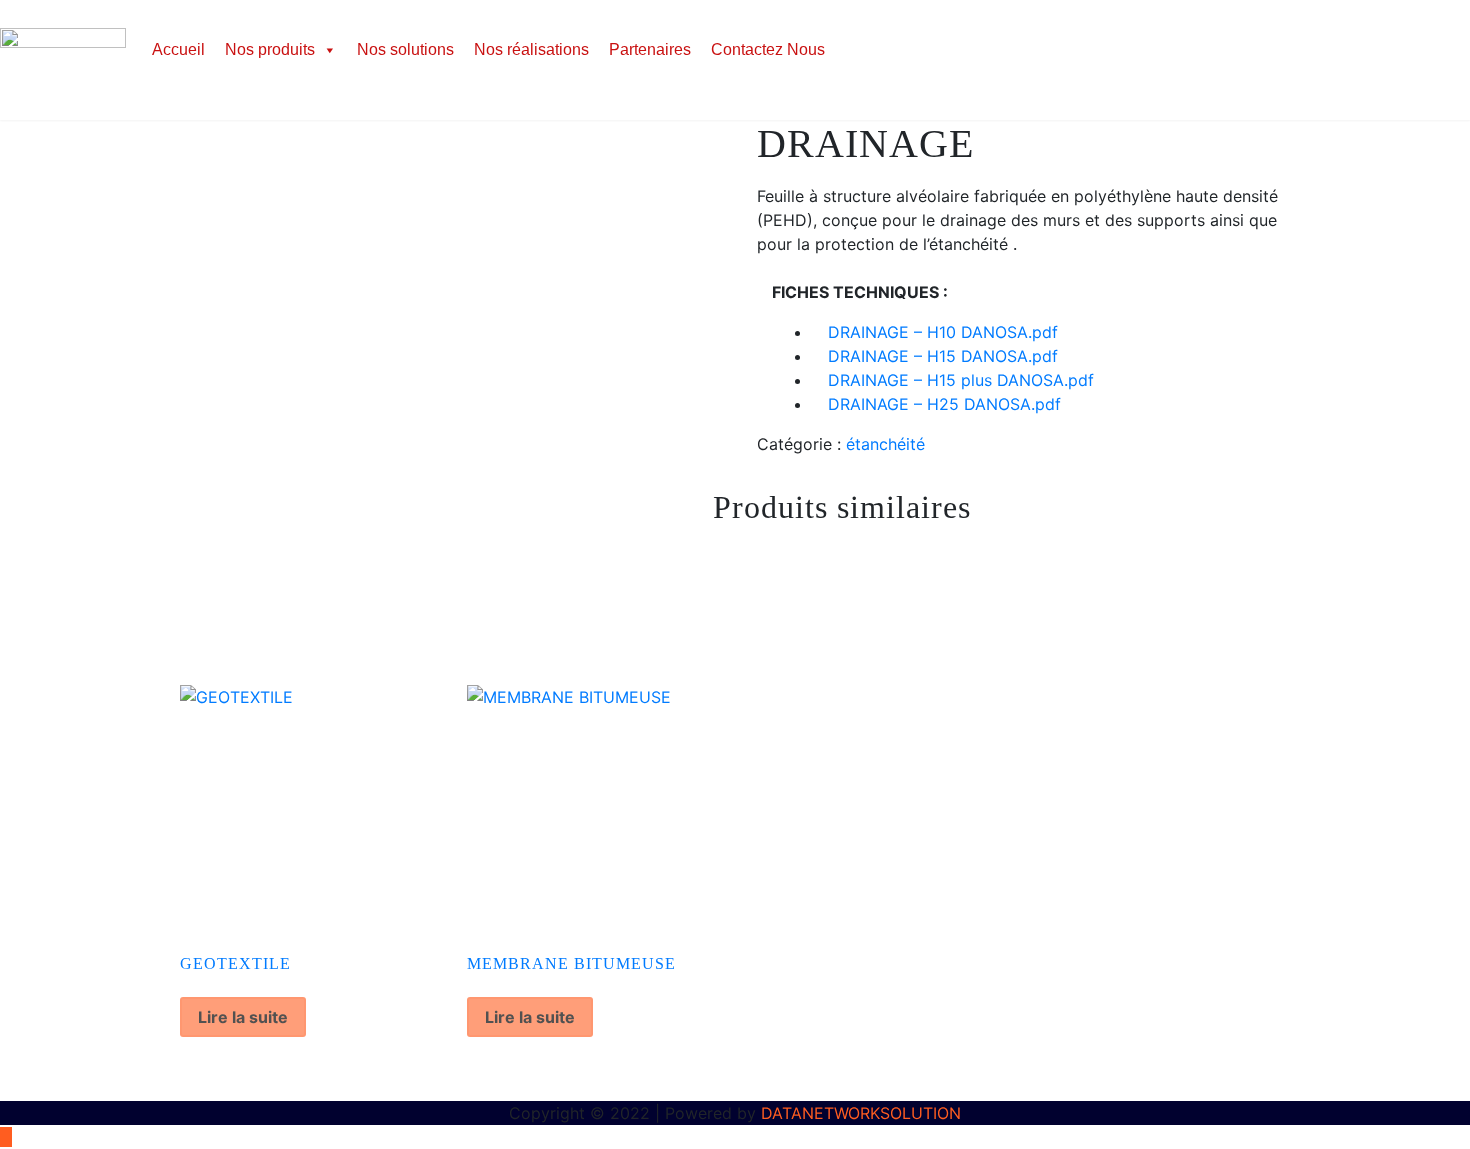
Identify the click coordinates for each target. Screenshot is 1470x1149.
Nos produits (270, 49)
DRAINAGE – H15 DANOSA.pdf (943, 356)
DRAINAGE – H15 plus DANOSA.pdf (961, 380)
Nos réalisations (531, 49)
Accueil (178, 49)
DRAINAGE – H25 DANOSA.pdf (944, 404)
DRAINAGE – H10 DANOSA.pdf (943, 332)
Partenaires (650, 49)
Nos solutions (405, 49)
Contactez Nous (768, 49)
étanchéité (885, 444)
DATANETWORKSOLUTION (861, 1113)
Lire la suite (243, 1017)
